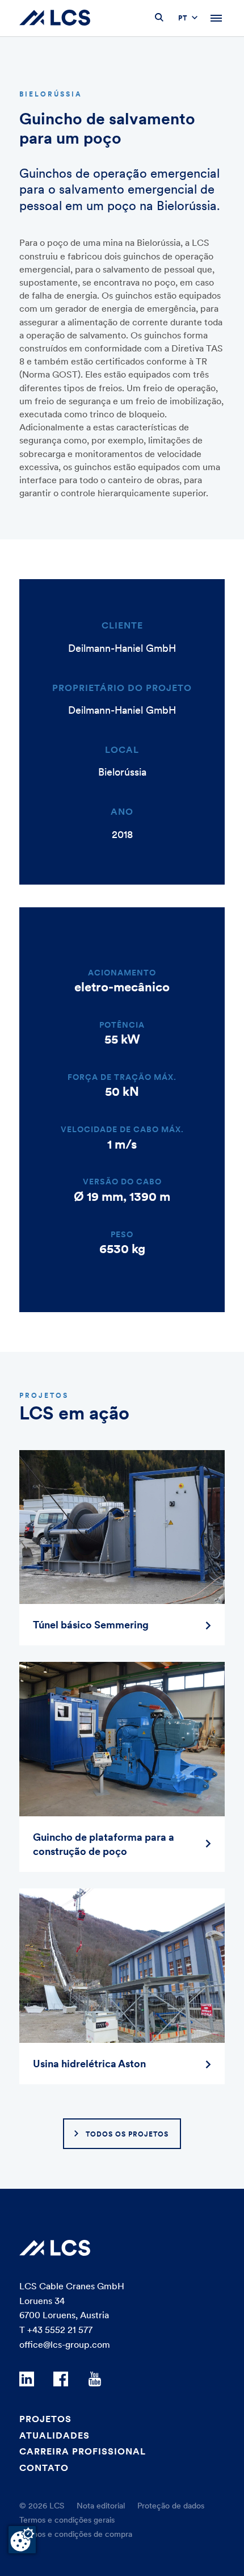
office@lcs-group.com (65, 2344)
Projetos (45, 2419)
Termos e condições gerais (67, 2520)
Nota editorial (101, 2506)
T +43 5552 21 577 (56, 2330)
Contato (44, 2468)
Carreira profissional (83, 2451)
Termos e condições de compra (76, 2534)
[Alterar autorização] (22, 2540)
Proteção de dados (171, 2506)
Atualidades (54, 2435)
